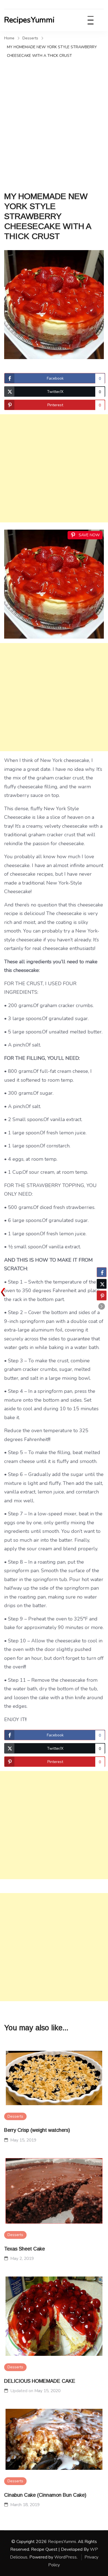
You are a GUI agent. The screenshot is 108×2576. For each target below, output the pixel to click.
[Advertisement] (54, 117)
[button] (102, 1306)
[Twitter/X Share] (102, 1284)
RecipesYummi (29, 20)
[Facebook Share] (102, 1272)
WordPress (65, 2557)
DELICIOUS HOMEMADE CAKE (40, 2381)
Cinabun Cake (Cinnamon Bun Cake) (45, 2495)
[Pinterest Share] (102, 1295)
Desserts (15, 2116)
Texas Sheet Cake (25, 2249)
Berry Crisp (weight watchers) (37, 2130)
